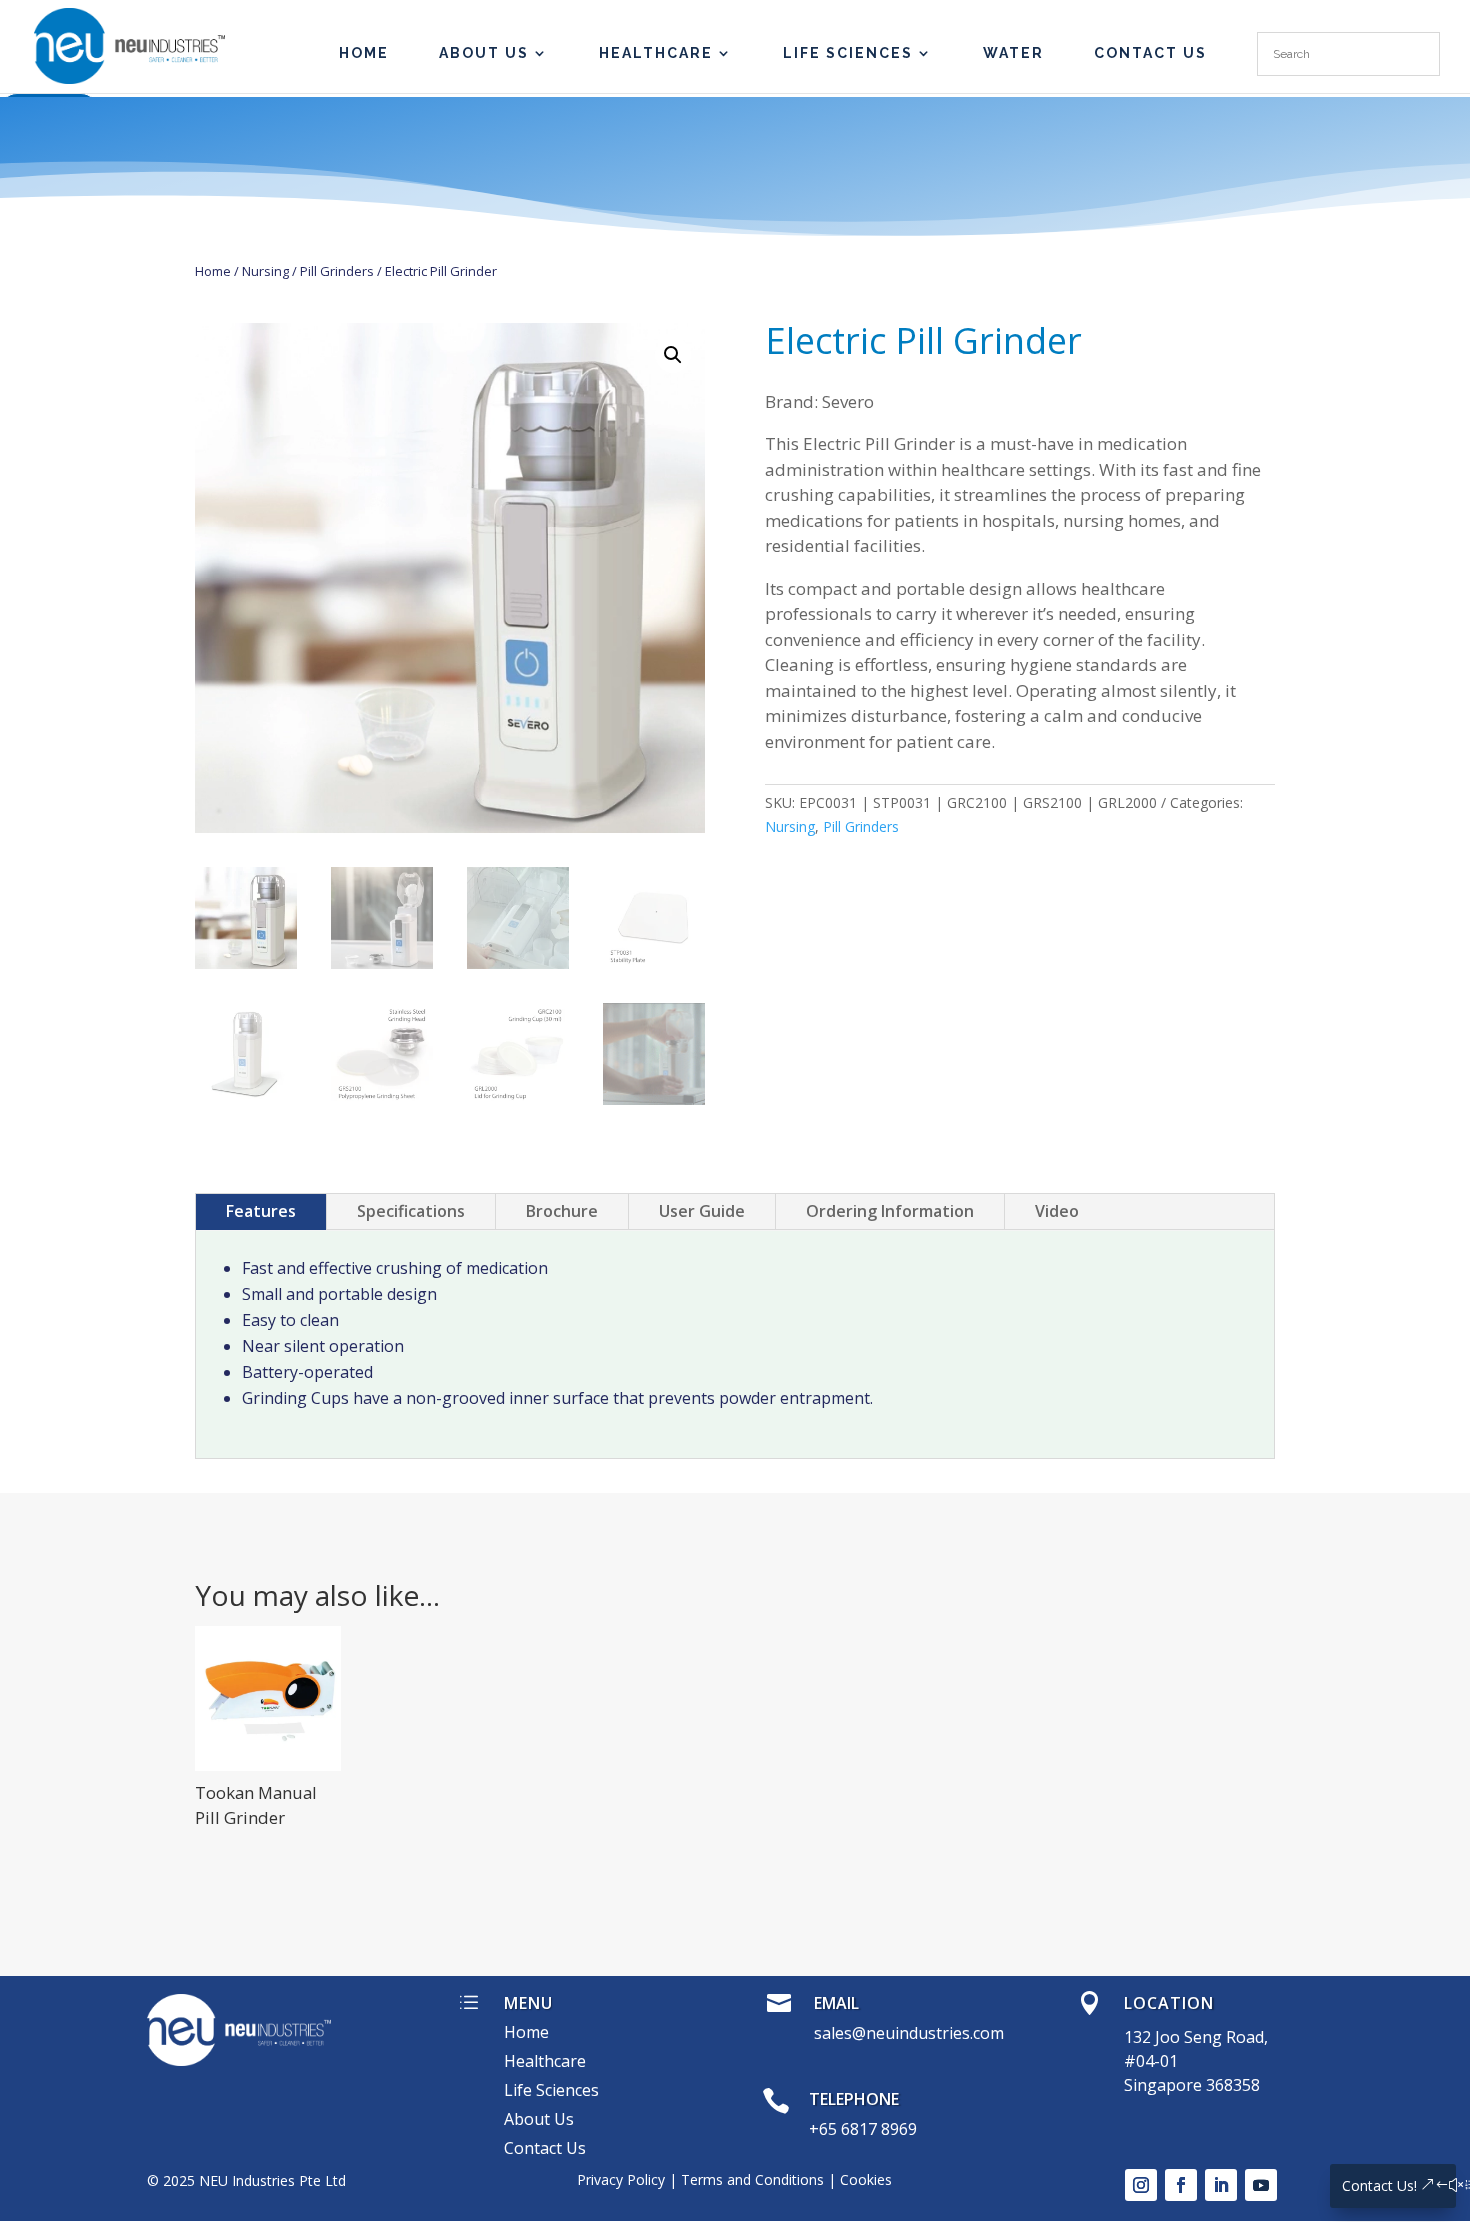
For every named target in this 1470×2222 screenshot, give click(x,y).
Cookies (866, 2179)
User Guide (702, 1211)
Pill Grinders (337, 271)
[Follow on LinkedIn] (1221, 2185)
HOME (364, 53)
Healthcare (656, 53)
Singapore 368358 (1192, 2085)
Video (1057, 1211)
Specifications (411, 1211)
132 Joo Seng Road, (1196, 2037)
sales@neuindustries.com (909, 2033)
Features (261, 1211)
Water (1013, 53)
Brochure (562, 1211)
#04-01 (1151, 2061)
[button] (673, 355)
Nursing (265, 271)
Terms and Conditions (752, 2179)
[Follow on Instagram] (1141, 2185)
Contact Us (1150, 53)
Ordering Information (890, 1211)
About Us (484, 53)
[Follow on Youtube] (1261, 2185)
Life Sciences (848, 53)
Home (213, 271)
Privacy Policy (621, 2179)
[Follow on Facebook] (1181, 2185)
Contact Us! (1379, 2185)
